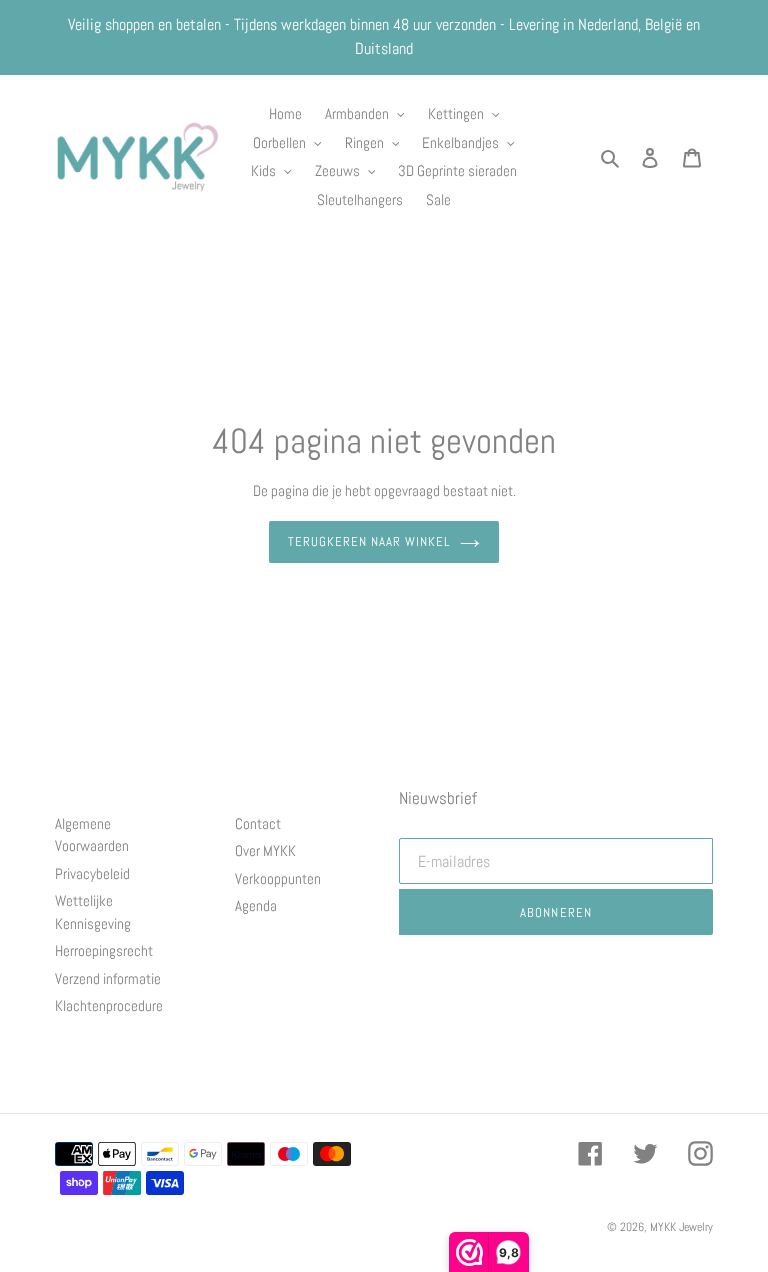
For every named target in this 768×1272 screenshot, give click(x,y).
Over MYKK (265, 850)
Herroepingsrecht (104, 950)
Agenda (256, 905)
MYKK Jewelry (681, 1227)
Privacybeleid (92, 873)
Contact (258, 823)
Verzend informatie (108, 978)
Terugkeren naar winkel (369, 541)
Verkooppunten (278, 878)
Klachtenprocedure (109, 1005)
